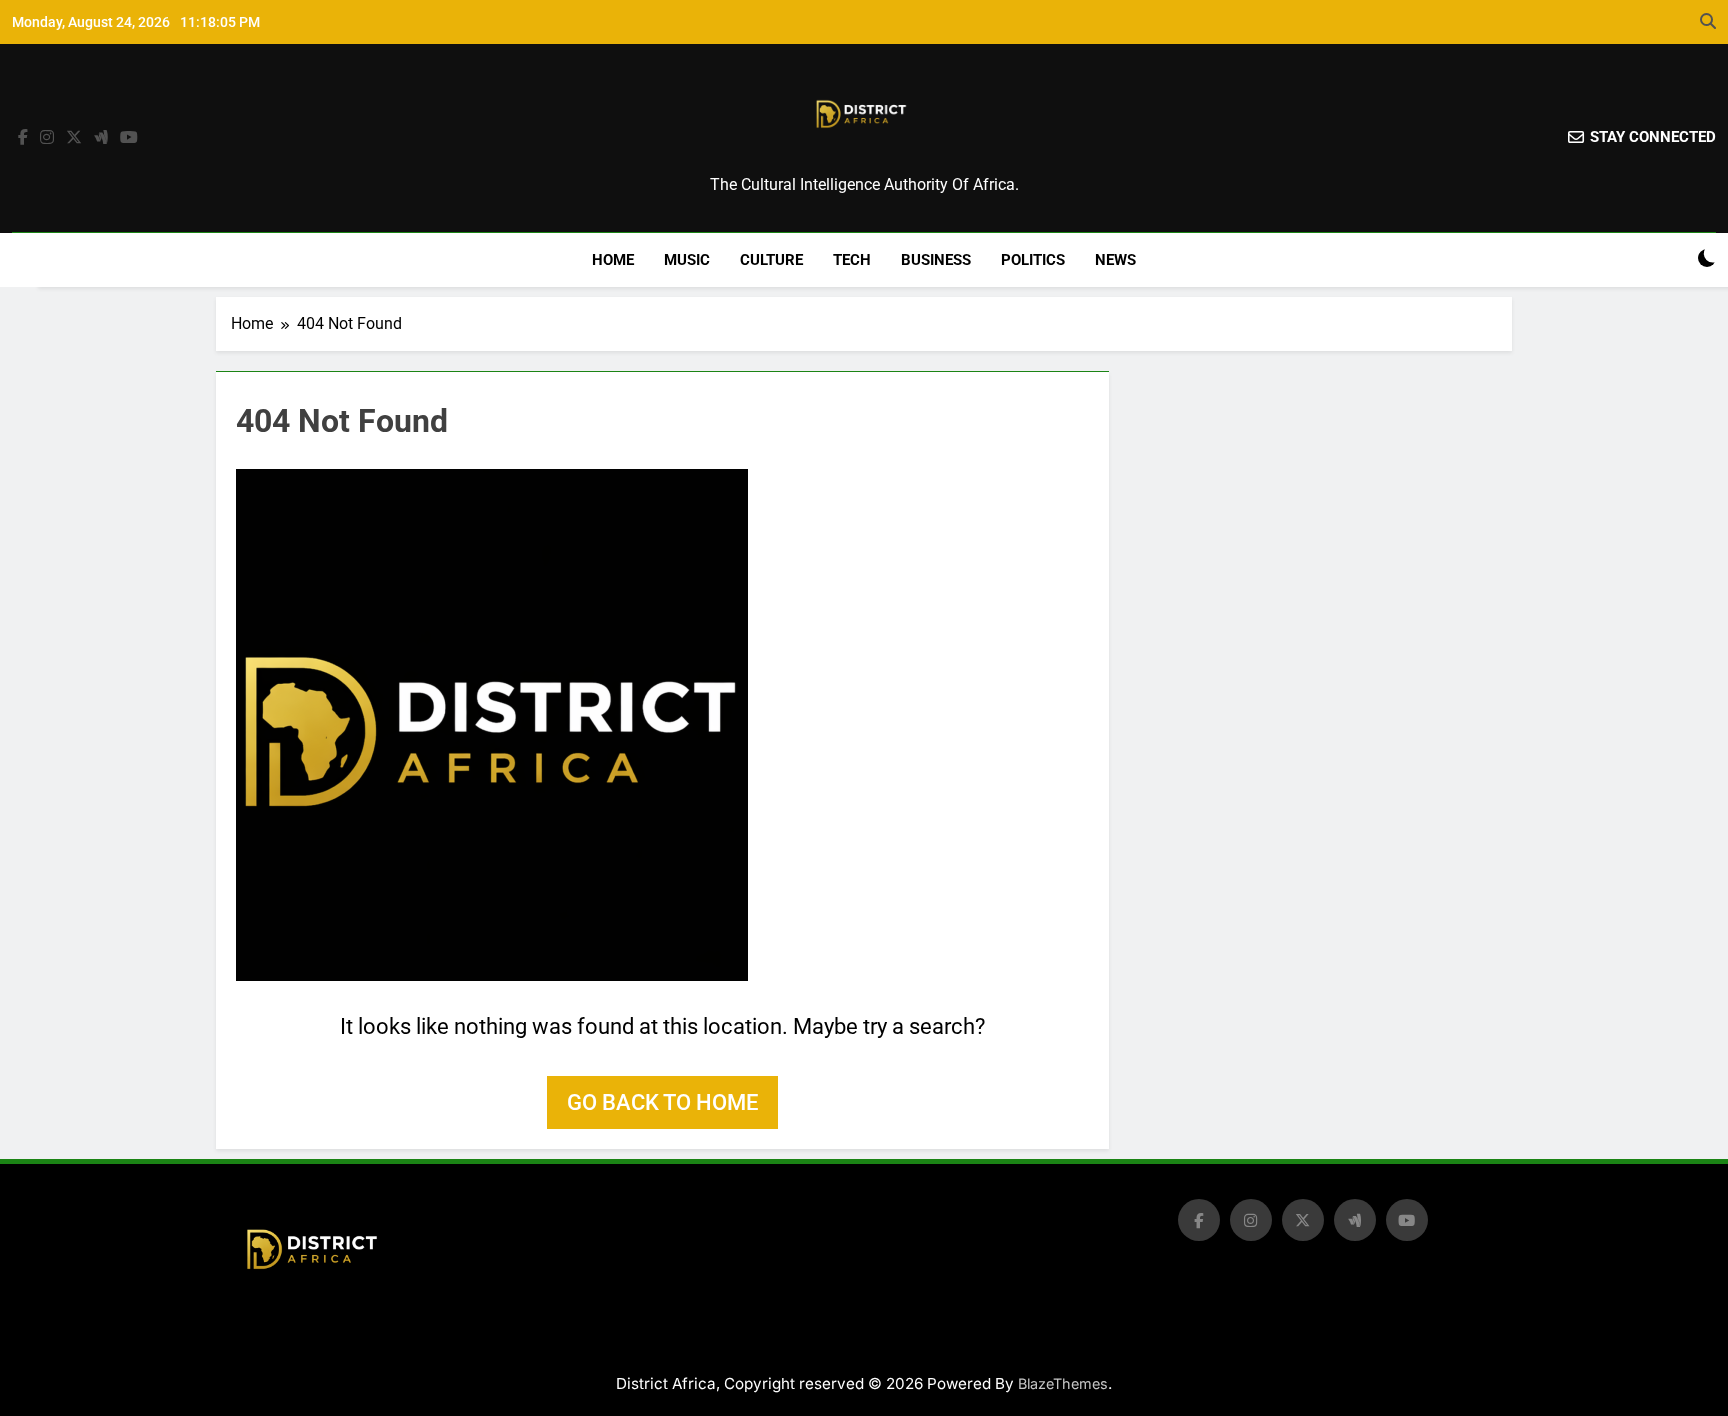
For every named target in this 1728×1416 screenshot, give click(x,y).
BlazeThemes (1063, 1383)
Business (936, 260)
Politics (1033, 260)
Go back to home (662, 1102)
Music (687, 260)
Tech (852, 260)
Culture (771, 260)
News (1115, 260)
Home (613, 260)
